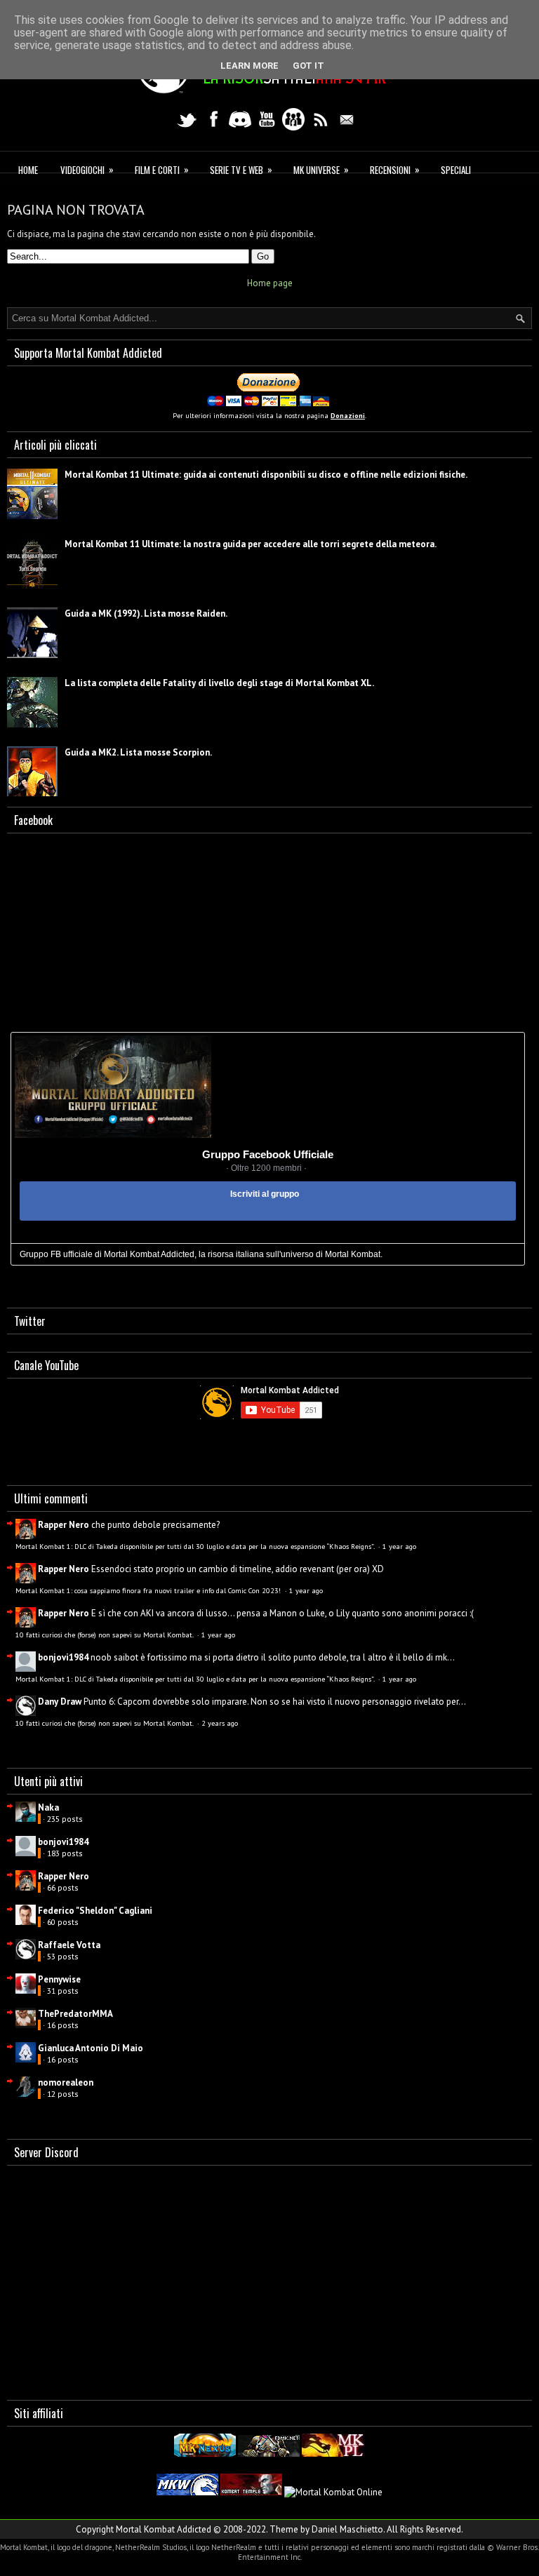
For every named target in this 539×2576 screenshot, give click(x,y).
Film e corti (162, 169)
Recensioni (395, 169)
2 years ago (220, 1723)
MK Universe (321, 169)
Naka (48, 1807)
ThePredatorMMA (75, 2014)
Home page (270, 283)
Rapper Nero (64, 1525)
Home (28, 170)
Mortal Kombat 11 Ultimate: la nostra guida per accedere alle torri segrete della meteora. (251, 544)
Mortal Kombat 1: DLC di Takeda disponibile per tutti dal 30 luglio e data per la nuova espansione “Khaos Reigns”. (196, 1546)
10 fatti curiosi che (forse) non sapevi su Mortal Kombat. (105, 1635)
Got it (308, 66)
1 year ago (399, 1546)
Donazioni (348, 416)
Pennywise (59, 1979)
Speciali (456, 170)
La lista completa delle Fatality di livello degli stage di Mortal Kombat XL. (219, 683)
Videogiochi (87, 169)
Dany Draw (60, 1702)
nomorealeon (66, 2082)
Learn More (249, 66)
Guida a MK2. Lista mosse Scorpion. (138, 752)
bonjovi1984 (63, 1657)
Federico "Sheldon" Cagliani (95, 1911)
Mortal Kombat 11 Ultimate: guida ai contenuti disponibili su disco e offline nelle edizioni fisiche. (266, 475)
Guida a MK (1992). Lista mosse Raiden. (146, 613)
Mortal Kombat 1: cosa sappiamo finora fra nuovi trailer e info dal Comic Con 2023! (149, 1590)
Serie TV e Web (241, 169)
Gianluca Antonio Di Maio (91, 2048)
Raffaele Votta (69, 1945)
